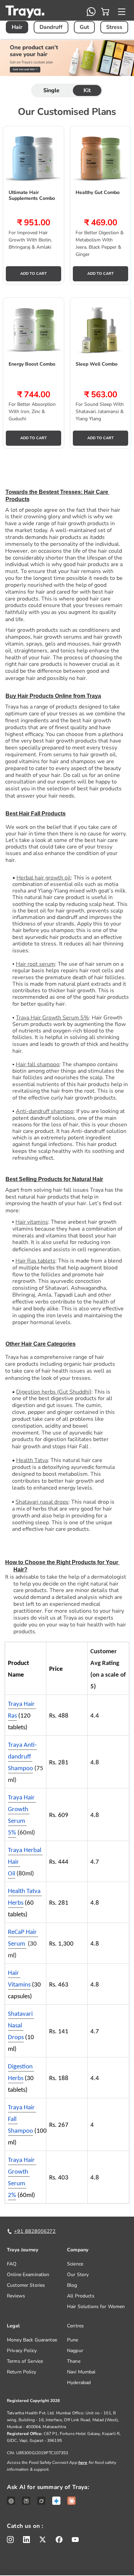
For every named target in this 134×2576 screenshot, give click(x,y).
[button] (105, 12)
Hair (17, 27)
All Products (81, 2296)
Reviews (16, 2296)
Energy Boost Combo (32, 364)
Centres (75, 2326)
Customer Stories (26, 2285)
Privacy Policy (22, 2351)
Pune (73, 2340)
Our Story (78, 2275)
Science (75, 2264)
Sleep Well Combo (97, 364)
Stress (114, 27)
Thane (74, 2361)
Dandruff (51, 27)
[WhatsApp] (91, 12)
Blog (72, 2285)
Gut (84, 27)
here (83, 2463)
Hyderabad (79, 2383)
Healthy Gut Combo (98, 193)
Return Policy (21, 2372)
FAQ (12, 2264)
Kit (87, 90)
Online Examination (28, 2275)
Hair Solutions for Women (96, 2307)
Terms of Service (25, 2361)
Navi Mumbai (81, 2372)
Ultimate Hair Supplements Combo (32, 196)
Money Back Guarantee (32, 2340)
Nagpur (75, 2351)
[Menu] (122, 12)
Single (52, 90)
